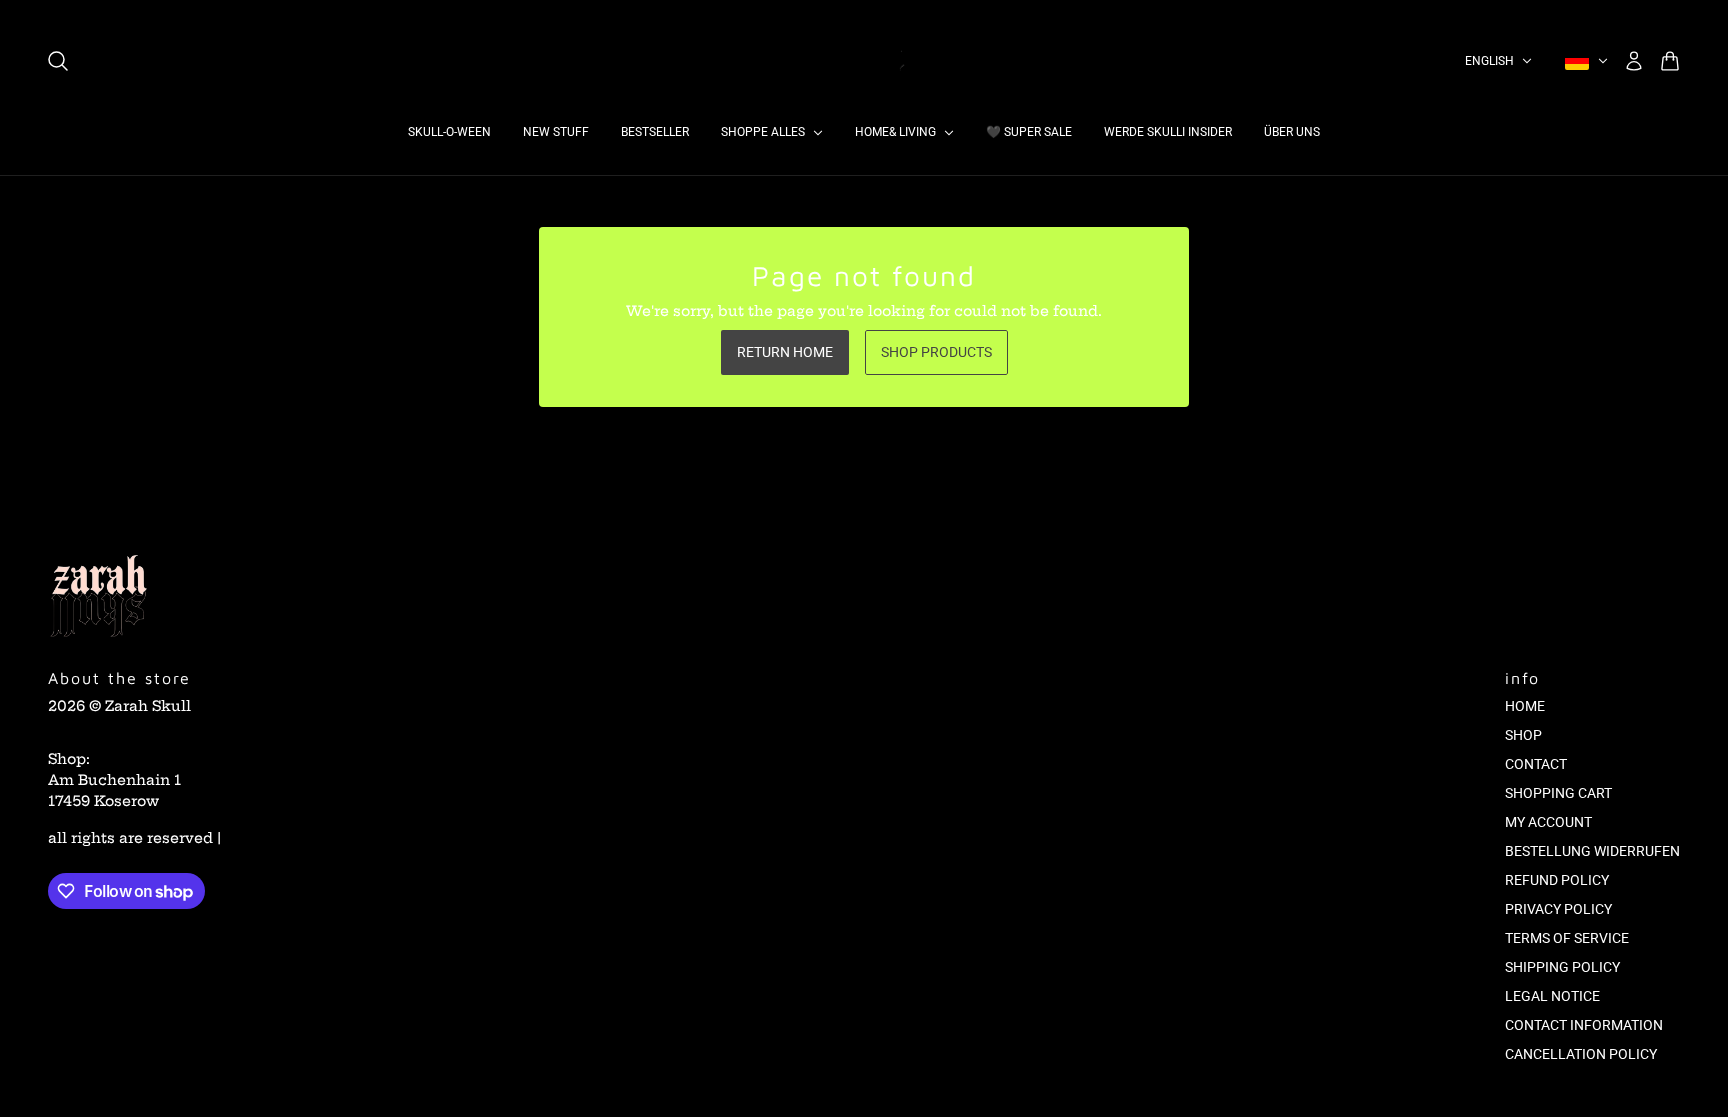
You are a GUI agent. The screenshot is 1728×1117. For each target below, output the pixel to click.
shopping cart (1558, 793)
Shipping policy (1562, 967)
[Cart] (1670, 61)
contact (1536, 764)
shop (1523, 735)
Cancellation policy (1581, 1054)
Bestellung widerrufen (1592, 851)
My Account (1548, 822)
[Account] (1634, 61)
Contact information (1584, 1025)
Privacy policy (1558, 909)
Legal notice (1552, 996)
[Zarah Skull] (864, 61)
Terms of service (1567, 938)
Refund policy (1557, 880)
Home (1525, 706)
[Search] (58, 61)
